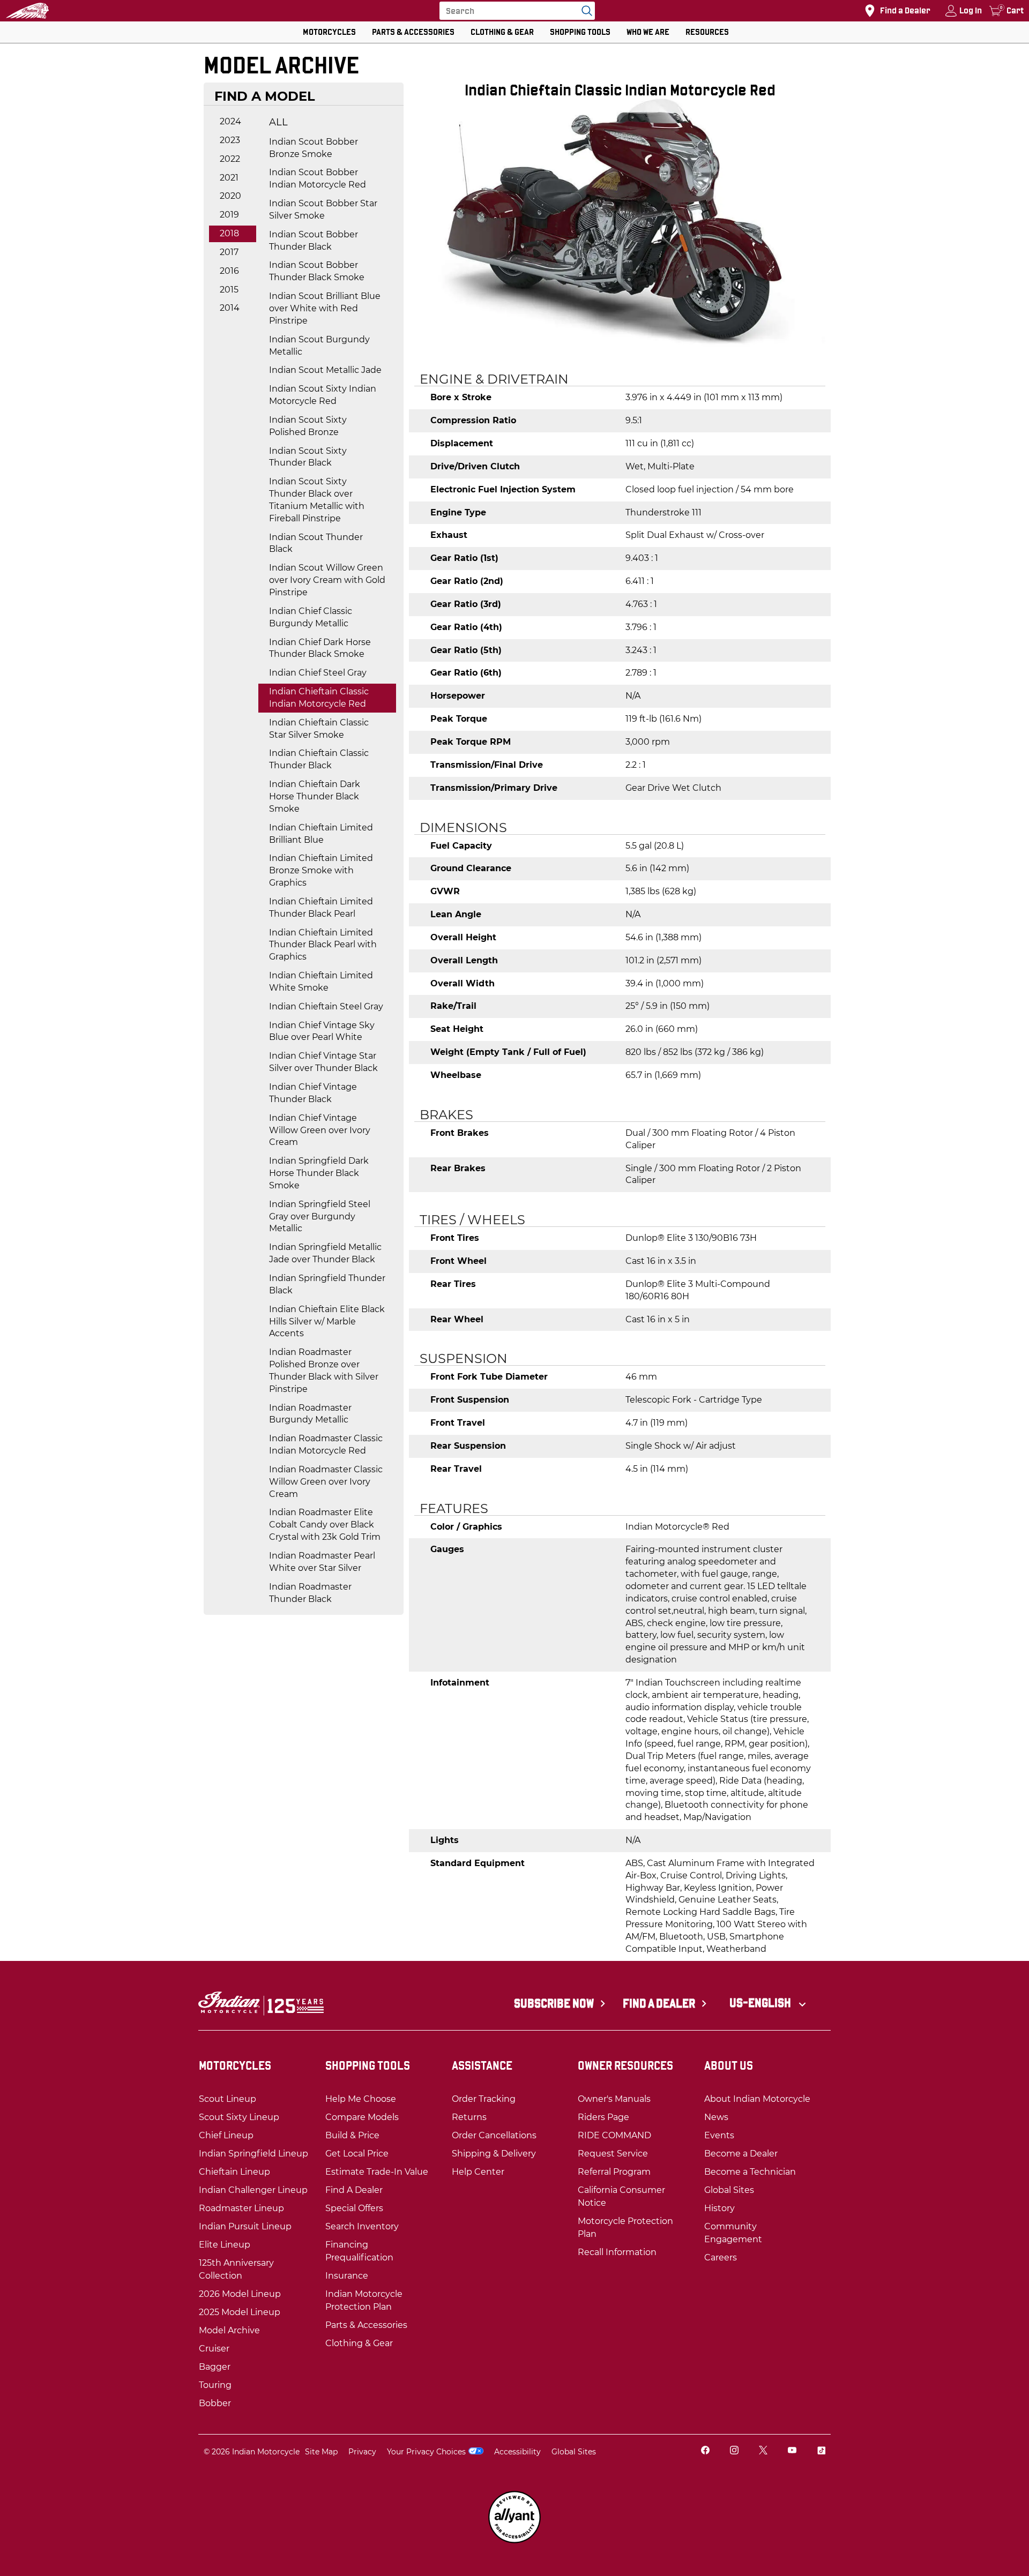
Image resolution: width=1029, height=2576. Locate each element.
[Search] (584, 11)
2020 (230, 196)
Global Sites (574, 2452)
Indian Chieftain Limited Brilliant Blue (321, 834)
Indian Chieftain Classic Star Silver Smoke (319, 729)
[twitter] (763, 2451)
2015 (229, 290)
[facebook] (705, 2451)
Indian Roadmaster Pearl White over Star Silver (322, 1562)
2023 (230, 140)
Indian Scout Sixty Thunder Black (308, 457)
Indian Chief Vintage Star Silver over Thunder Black (323, 1062)
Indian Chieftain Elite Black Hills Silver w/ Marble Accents (327, 1321)
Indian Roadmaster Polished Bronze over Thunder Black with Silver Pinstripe (324, 1371)
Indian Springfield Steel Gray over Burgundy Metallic (320, 1216)
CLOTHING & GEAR (502, 32)
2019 (229, 215)
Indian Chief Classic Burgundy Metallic (311, 617)
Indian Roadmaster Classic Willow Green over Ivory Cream (326, 1482)
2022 (230, 159)
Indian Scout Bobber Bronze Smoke (314, 148)
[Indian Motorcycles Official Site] (27, 11)
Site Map (321, 2452)
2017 (229, 252)
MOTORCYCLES (329, 32)
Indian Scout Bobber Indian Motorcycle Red (318, 178)
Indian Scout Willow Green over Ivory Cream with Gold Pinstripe (327, 580)
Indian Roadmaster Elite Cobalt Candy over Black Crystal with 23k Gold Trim (325, 1525)
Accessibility (517, 2452)
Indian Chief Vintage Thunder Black (313, 1093)
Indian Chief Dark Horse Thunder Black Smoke (320, 648)
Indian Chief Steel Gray (318, 673)
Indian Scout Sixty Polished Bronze (308, 426)
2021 (229, 178)
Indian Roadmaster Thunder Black (310, 1593)
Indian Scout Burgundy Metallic (319, 346)
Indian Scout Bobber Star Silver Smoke (323, 209)
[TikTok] (821, 2451)
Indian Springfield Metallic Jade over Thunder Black (325, 1253)
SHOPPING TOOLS (580, 32)
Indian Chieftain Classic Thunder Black (319, 759)
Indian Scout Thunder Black (316, 543)
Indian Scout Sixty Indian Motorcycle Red (323, 395)
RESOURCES (707, 32)
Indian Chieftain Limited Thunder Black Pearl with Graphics (323, 945)
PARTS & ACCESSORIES (413, 32)
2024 (230, 121)
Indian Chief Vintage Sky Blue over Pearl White (322, 1031)
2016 (229, 271)
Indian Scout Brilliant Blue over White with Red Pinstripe (325, 308)
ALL (278, 122)
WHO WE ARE (648, 32)
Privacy (362, 2452)
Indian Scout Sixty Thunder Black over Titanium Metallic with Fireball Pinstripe (317, 500)
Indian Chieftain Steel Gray (326, 1006)
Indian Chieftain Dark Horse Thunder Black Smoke (315, 796)
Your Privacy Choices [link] (426, 2452)
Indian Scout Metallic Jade (325, 370)
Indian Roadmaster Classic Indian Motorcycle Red (326, 1444)
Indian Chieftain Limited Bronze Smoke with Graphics (321, 870)
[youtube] (792, 2451)
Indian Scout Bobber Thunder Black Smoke (317, 271)
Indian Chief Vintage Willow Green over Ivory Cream (320, 1130)
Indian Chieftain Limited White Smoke (321, 982)
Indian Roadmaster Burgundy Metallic (310, 1414)
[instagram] (734, 2451)
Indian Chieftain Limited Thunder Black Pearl (321, 908)
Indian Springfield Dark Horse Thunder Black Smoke (319, 1173)
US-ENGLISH (761, 2003)
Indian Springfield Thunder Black (327, 1284)
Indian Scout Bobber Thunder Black (314, 241)
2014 (230, 308)
